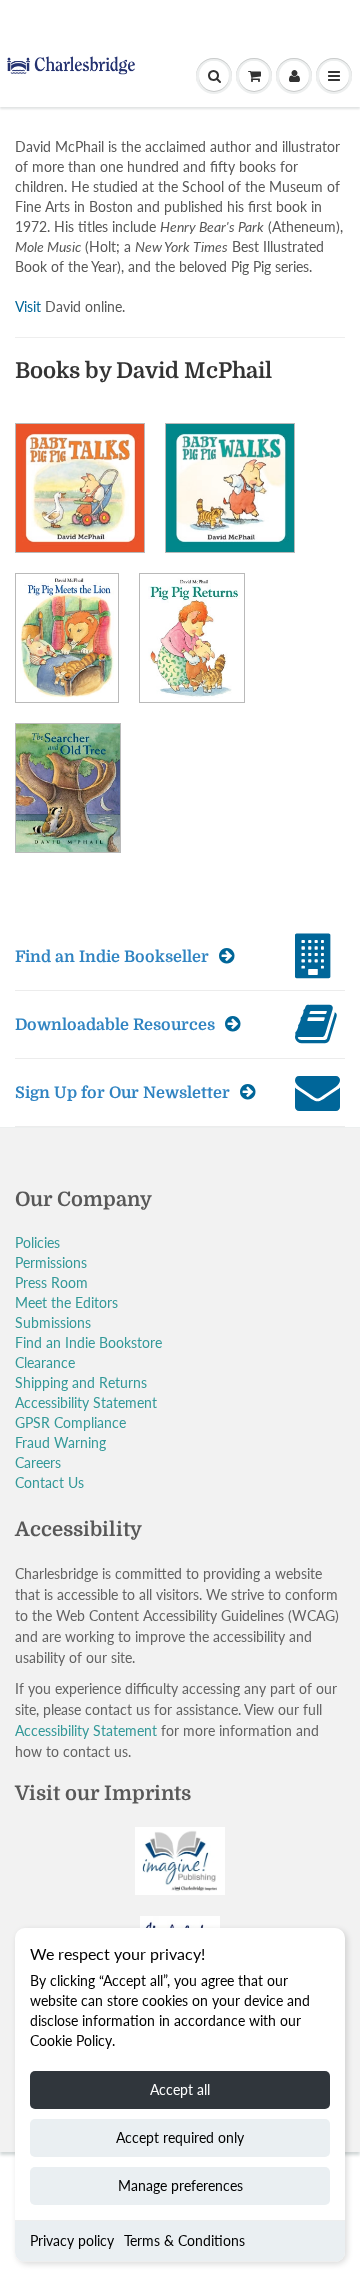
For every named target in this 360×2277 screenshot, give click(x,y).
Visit (28, 306)
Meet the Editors (66, 1302)
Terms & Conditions (184, 2240)
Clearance (45, 1362)
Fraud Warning (60, 1442)
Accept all (180, 2089)
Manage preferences (180, 2185)
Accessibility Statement (86, 1402)
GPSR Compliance (70, 1422)
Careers (38, 1462)
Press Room (51, 1282)
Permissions (51, 1262)
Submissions (53, 1322)
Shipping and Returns (81, 1382)
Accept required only (180, 2137)
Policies (37, 1242)
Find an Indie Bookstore (88, 1342)
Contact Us (49, 1482)
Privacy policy (72, 2240)
